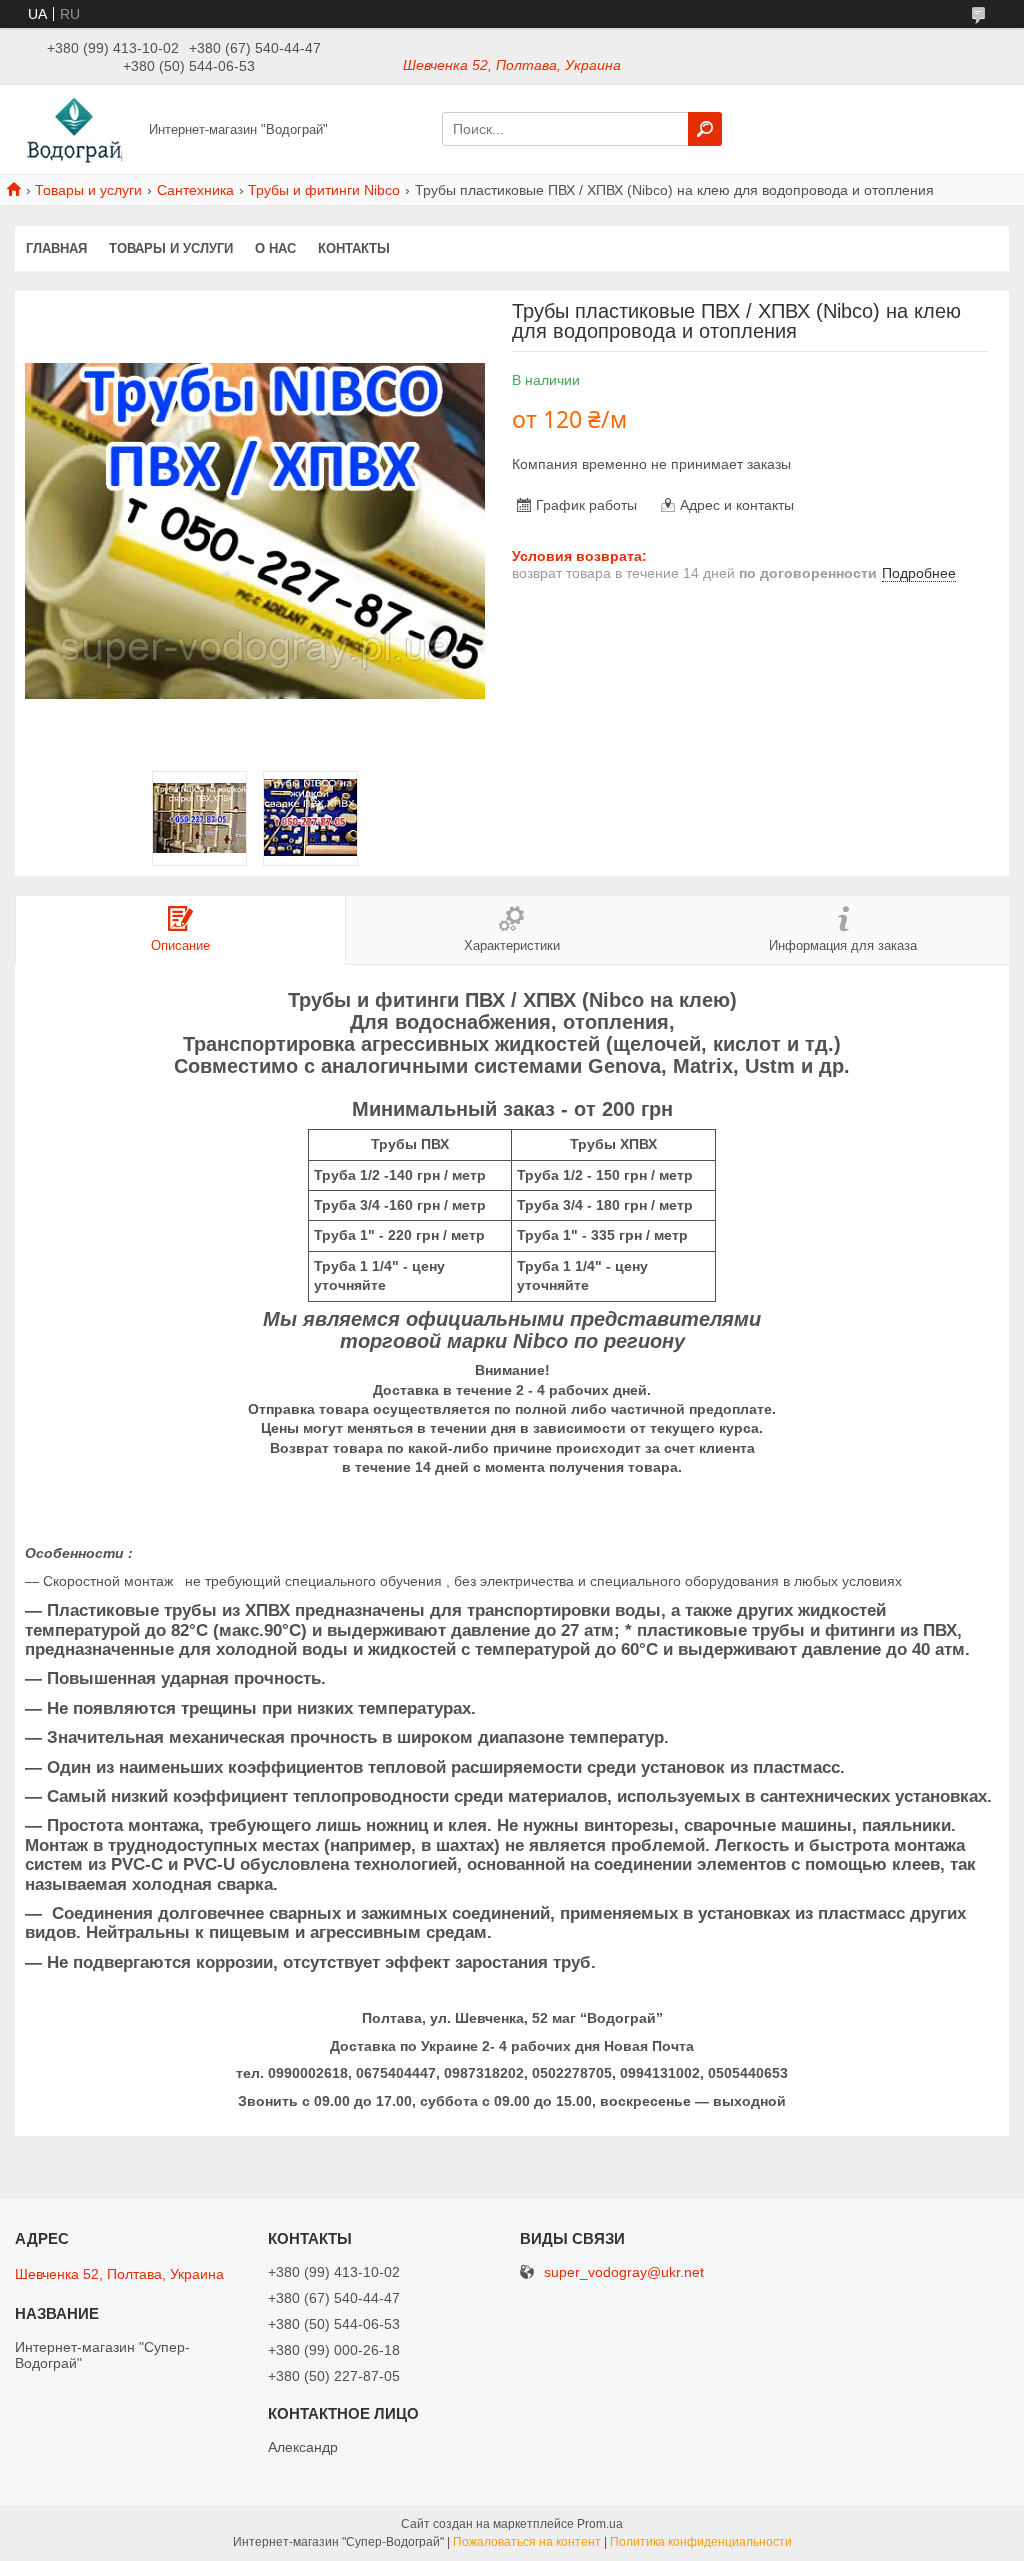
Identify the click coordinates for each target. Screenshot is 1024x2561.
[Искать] (705, 129)
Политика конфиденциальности (701, 2542)
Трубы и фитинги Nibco (324, 190)
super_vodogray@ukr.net (624, 2272)
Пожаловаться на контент (527, 2542)
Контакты (354, 248)
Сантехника (195, 190)
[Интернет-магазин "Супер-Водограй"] (76, 128)
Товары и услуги (88, 190)
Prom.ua (600, 2524)
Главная (56, 248)
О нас (275, 248)
